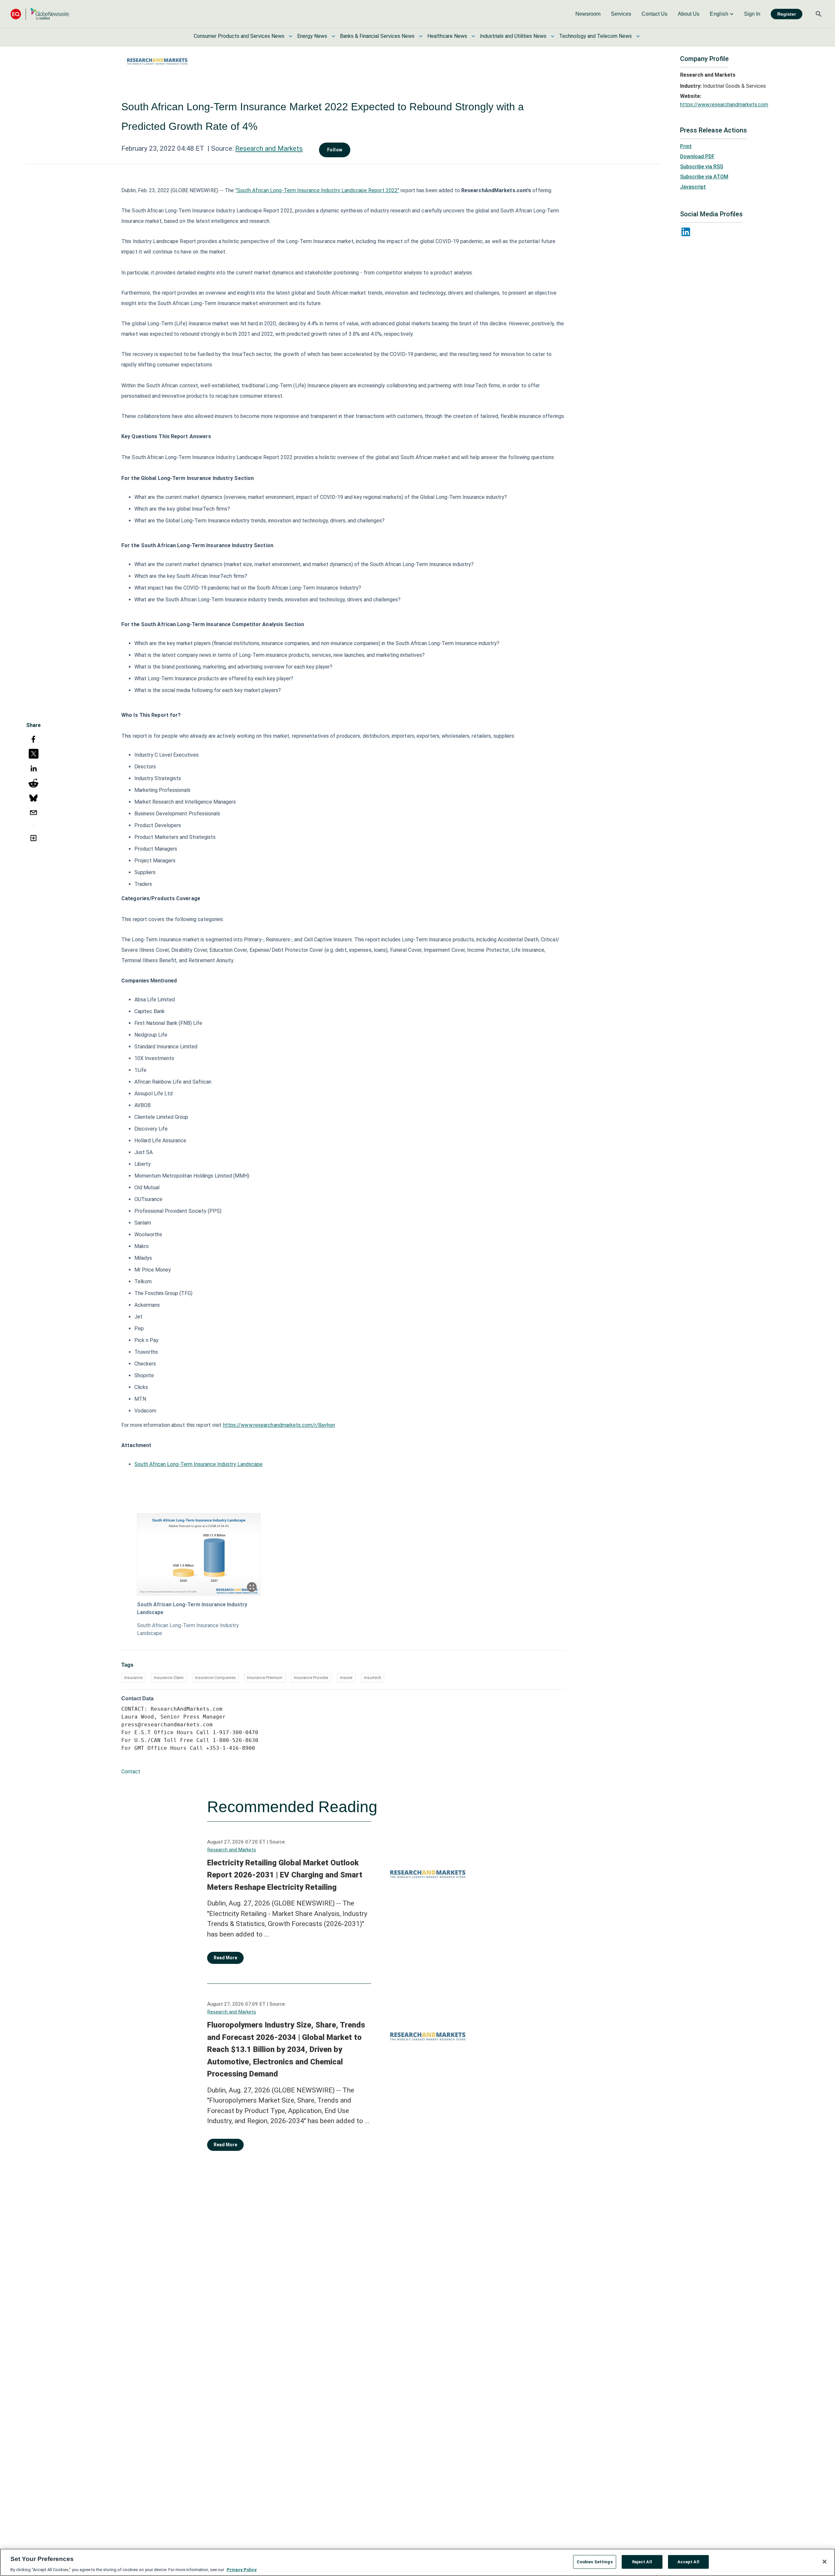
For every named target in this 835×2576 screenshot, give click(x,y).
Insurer (346, 1678)
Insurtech (373, 1678)
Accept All (688, 2561)
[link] (588, 14)
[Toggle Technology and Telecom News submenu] (638, 36)
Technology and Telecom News (595, 36)
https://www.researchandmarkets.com (724, 105)
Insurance (133, 1678)
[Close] (825, 2562)
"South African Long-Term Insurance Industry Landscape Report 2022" (318, 190)
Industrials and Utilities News (513, 36)
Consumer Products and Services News (239, 36)
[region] (417, 2562)
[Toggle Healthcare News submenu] (473, 36)
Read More (225, 1958)
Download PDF (697, 156)
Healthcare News (447, 36)
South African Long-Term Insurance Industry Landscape (198, 1464)
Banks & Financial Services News (377, 36)
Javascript (693, 187)
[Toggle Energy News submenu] (333, 36)
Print (686, 146)
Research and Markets (269, 148)
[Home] (40, 14)
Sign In (752, 14)
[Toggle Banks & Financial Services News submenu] (421, 36)
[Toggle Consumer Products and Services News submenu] (291, 36)
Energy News (312, 36)
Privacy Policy (242, 2569)
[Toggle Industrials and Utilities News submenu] (553, 36)
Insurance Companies (215, 1678)
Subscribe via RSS (702, 167)
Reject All (642, 2561)
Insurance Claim (169, 1678)
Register (787, 14)
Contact (131, 1772)
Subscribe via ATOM (704, 177)
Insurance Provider (311, 1678)
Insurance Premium (265, 1678)
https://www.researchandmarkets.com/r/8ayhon (279, 1425)
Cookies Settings (595, 2561)
